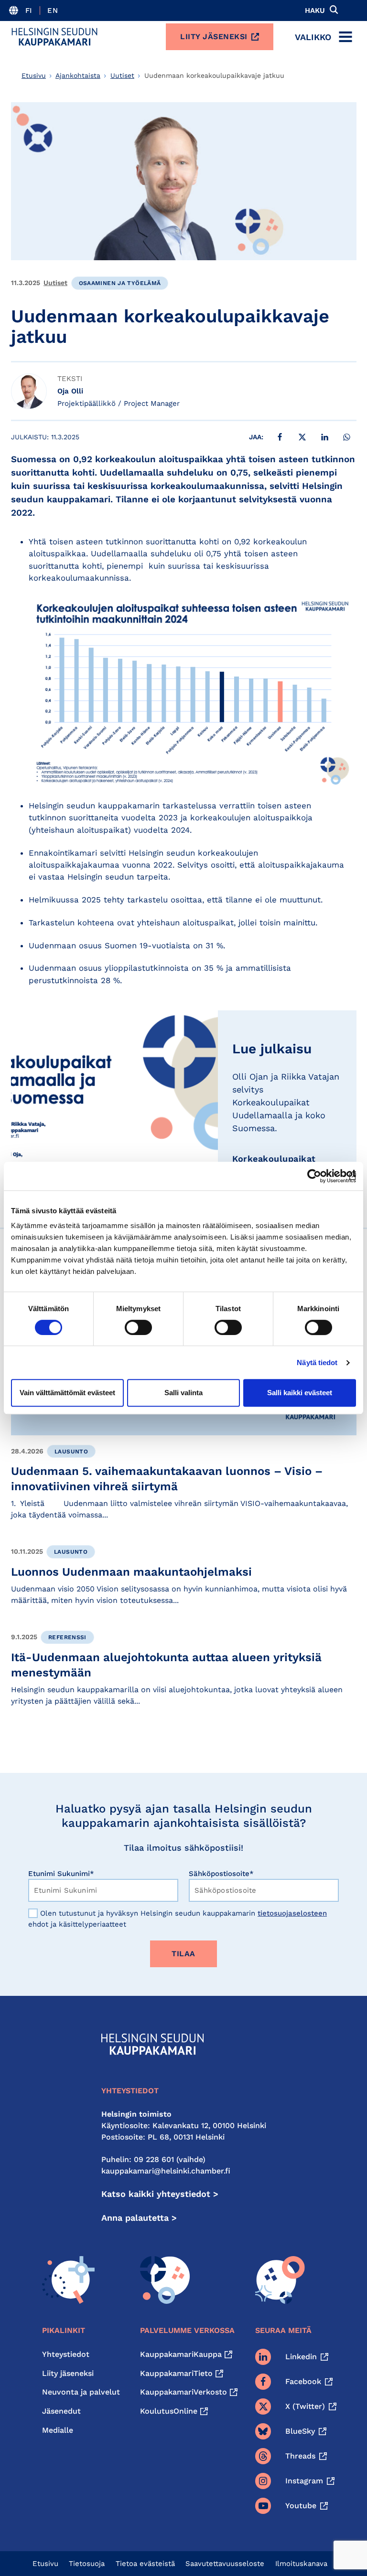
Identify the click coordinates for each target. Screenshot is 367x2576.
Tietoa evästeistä (145, 2564)
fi (29, 11)
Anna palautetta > (139, 2218)
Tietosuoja (87, 2564)
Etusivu (34, 75)
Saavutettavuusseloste (225, 2564)
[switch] (138, 1327)
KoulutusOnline (169, 2411)
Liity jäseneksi (214, 37)
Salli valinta (183, 1393)
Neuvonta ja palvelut (81, 2392)
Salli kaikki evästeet (300, 1393)
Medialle (58, 2430)
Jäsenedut (61, 2411)
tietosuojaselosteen (292, 1913)
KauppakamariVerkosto (183, 2392)
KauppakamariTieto (176, 2373)
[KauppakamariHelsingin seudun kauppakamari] (54, 37)
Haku (315, 11)
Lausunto (71, 1452)
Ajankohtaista (78, 75)
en (53, 11)
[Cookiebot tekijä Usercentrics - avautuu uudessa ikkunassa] (314, 1176)
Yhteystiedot (66, 2354)
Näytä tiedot (317, 1362)
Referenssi (67, 1637)
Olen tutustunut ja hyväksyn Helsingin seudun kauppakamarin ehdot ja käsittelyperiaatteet (178, 1919)
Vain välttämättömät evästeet (67, 1393)
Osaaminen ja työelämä (120, 283)
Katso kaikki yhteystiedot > (160, 2194)
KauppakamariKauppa (181, 2354)
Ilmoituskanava (301, 2564)
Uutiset (122, 75)
